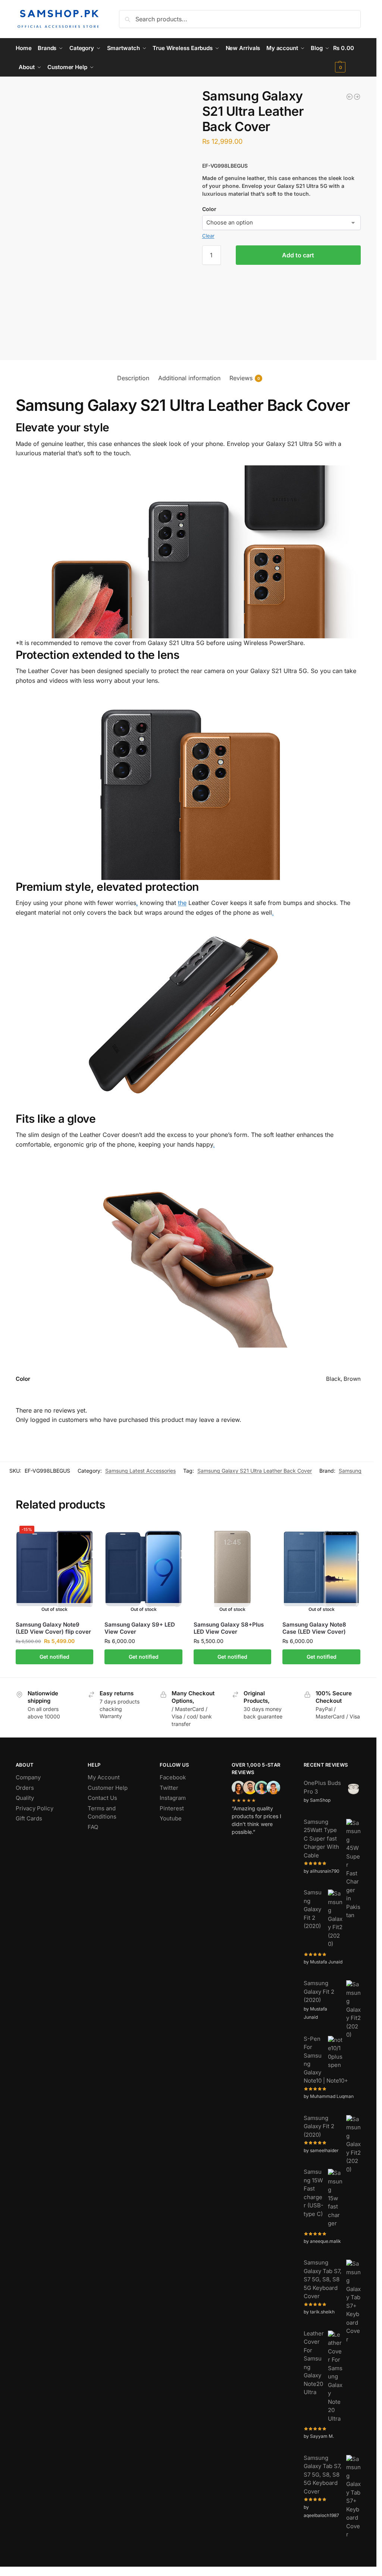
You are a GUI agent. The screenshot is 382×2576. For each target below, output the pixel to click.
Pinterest (172, 1808)
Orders (25, 1788)
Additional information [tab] (189, 378)
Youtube (171, 1818)
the (182, 903)
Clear (208, 236)
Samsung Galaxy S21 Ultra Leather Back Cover (255, 1471)
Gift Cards (29, 1818)
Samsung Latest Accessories (140, 1471)
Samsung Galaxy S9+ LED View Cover (140, 1628)
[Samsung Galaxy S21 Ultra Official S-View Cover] (350, 97)
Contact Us (102, 1798)
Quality (25, 1798)
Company (28, 1777)
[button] (347, 58)
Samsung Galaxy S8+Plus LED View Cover (229, 1628)
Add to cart (298, 255)
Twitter (169, 1788)
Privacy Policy (35, 1808)
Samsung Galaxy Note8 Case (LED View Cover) (314, 1628)
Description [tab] (133, 378)
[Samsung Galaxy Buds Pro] (357, 97)
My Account (104, 1777)
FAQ (93, 1827)
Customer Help (108, 1788)
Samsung (350, 1471)
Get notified (54, 1657)
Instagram (173, 1798)
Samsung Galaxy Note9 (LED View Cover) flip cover (53, 1628)
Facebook (173, 1777)
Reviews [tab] (245, 378)
